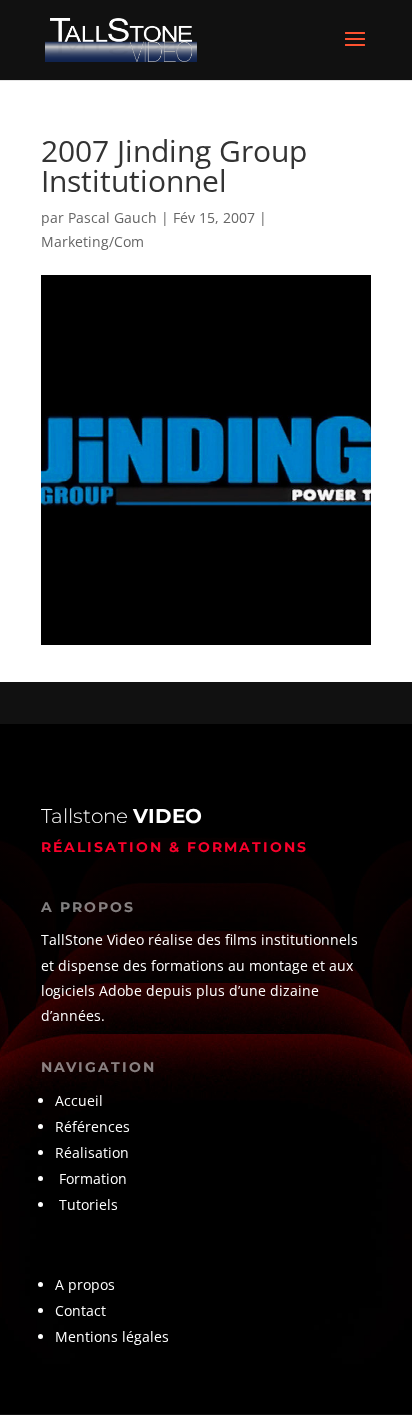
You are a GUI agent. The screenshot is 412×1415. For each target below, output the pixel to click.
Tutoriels (88, 1204)
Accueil (79, 1100)
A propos (85, 1284)
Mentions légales (112, 1336)
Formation (93, 1178)
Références (94, 1126)
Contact (80, 1310)
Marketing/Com (92, 241)
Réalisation (92, 1152)
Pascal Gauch (112, 217)
